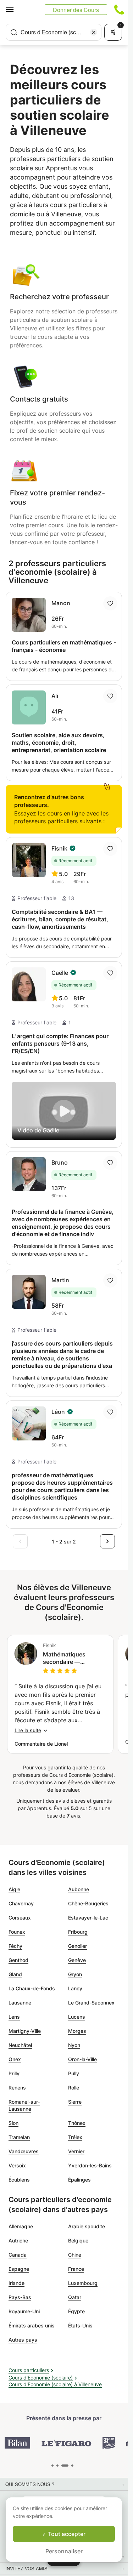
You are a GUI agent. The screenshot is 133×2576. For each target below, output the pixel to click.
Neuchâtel (20, 2045)
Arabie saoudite (87, 2226)
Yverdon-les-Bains (90, 2165)
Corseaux (20, 1918)
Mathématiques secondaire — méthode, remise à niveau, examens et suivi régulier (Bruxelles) (69, 1658)
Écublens (19, 2180)
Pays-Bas (20, 2297)
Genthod (18, 1960)
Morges (77, 2031)
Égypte (76, 2311)
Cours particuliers (29, 2370)
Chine (75, 2255)
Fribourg (78, 1932)
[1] (57, 2466)
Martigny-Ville (25, 2031)
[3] (72, 2466)
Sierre (75, 2102)
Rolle (74, 2088)
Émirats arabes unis (32, 2325)
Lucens (77, 2017)
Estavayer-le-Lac (88, 1918)
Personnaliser (64, 2551)
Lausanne (20, 2003)
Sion (13, 2123)
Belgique (78, 2241)
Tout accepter (66, 2534)
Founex (17, 1932)
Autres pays (23, 2340)
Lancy (75, 1988)
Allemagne (21, 2226)
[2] (65, 2466)
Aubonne (79, 1889)
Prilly (14, 2073)
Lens (14, 2017)
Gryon (75, 1974)
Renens (17, 2088)
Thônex (77, 2123)
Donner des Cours (76, 10)
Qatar (75, 2297)
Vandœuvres (24, 2151)
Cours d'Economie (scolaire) (41, 2378)
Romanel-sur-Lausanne (24, 2105)
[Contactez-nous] (119, 10)
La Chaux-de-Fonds (32, 1988)
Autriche (18, 2241)
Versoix (17, 2165)
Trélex (75, 2137)
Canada (18, 2255)
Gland (15, 1974)
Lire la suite (28, 1730)
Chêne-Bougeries (88, 1903)
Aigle (14, 1889)
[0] (52, 2466)
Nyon (74, 2045)
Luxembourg (83, 2283)
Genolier (77, 1946)
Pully (74, 2073)
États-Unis (80, 2325)
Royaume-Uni (24, 2311)
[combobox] (54, 32)
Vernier (76, 2151)
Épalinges (79, 2180)
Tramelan (19, 2137)
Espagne (19, 2269)
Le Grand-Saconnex (91, 2003)
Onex (15, 2059)
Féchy (15, 1946)
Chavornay (21, 1903)
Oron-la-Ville (82, 2059)
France (76, 2269)
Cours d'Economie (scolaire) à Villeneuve (55, 2384)
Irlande (16, 2283)
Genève (77, 1960)
